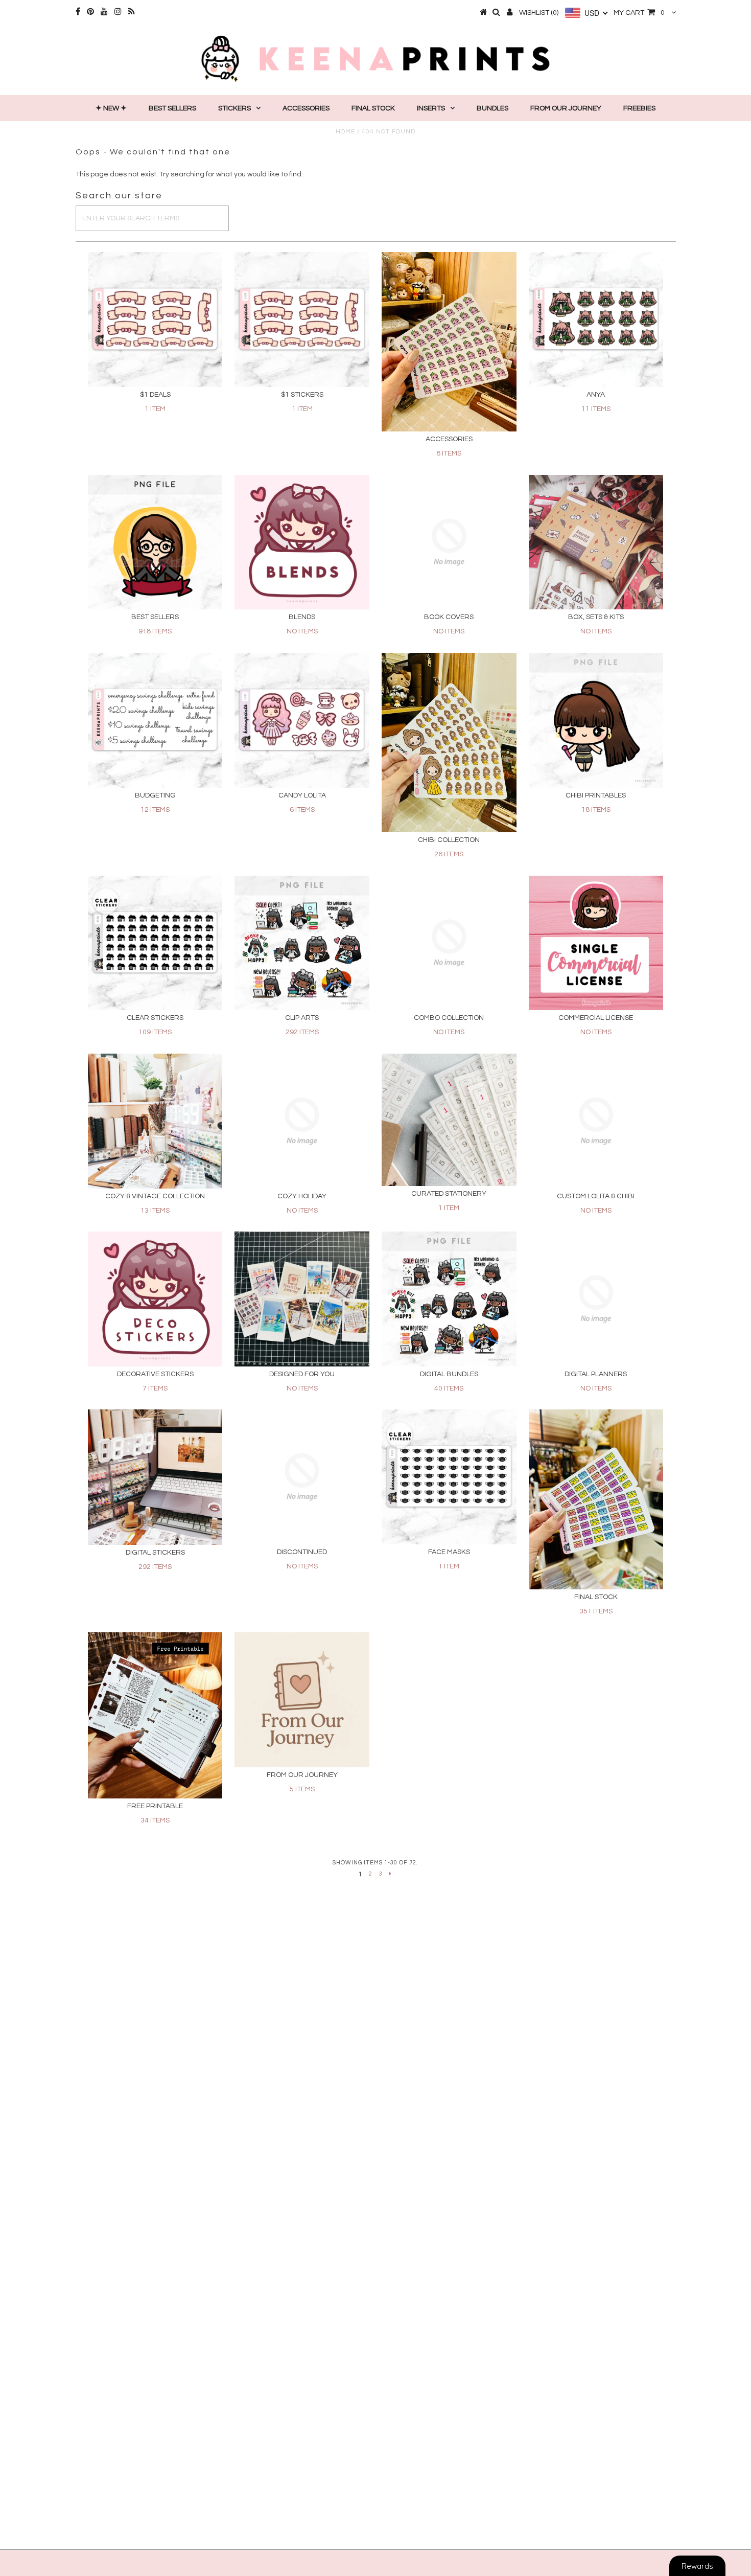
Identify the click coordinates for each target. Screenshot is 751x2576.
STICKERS (234, 108)
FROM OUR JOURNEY (566, 108)
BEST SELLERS (172, 108)
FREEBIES (639, 108)
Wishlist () (539, 13)
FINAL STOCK (373, 108)
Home (345, 132)
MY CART (639, 13)
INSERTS (431, 108)
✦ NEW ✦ (111, 108)
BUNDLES (492, 108)
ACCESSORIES (306, 108)
